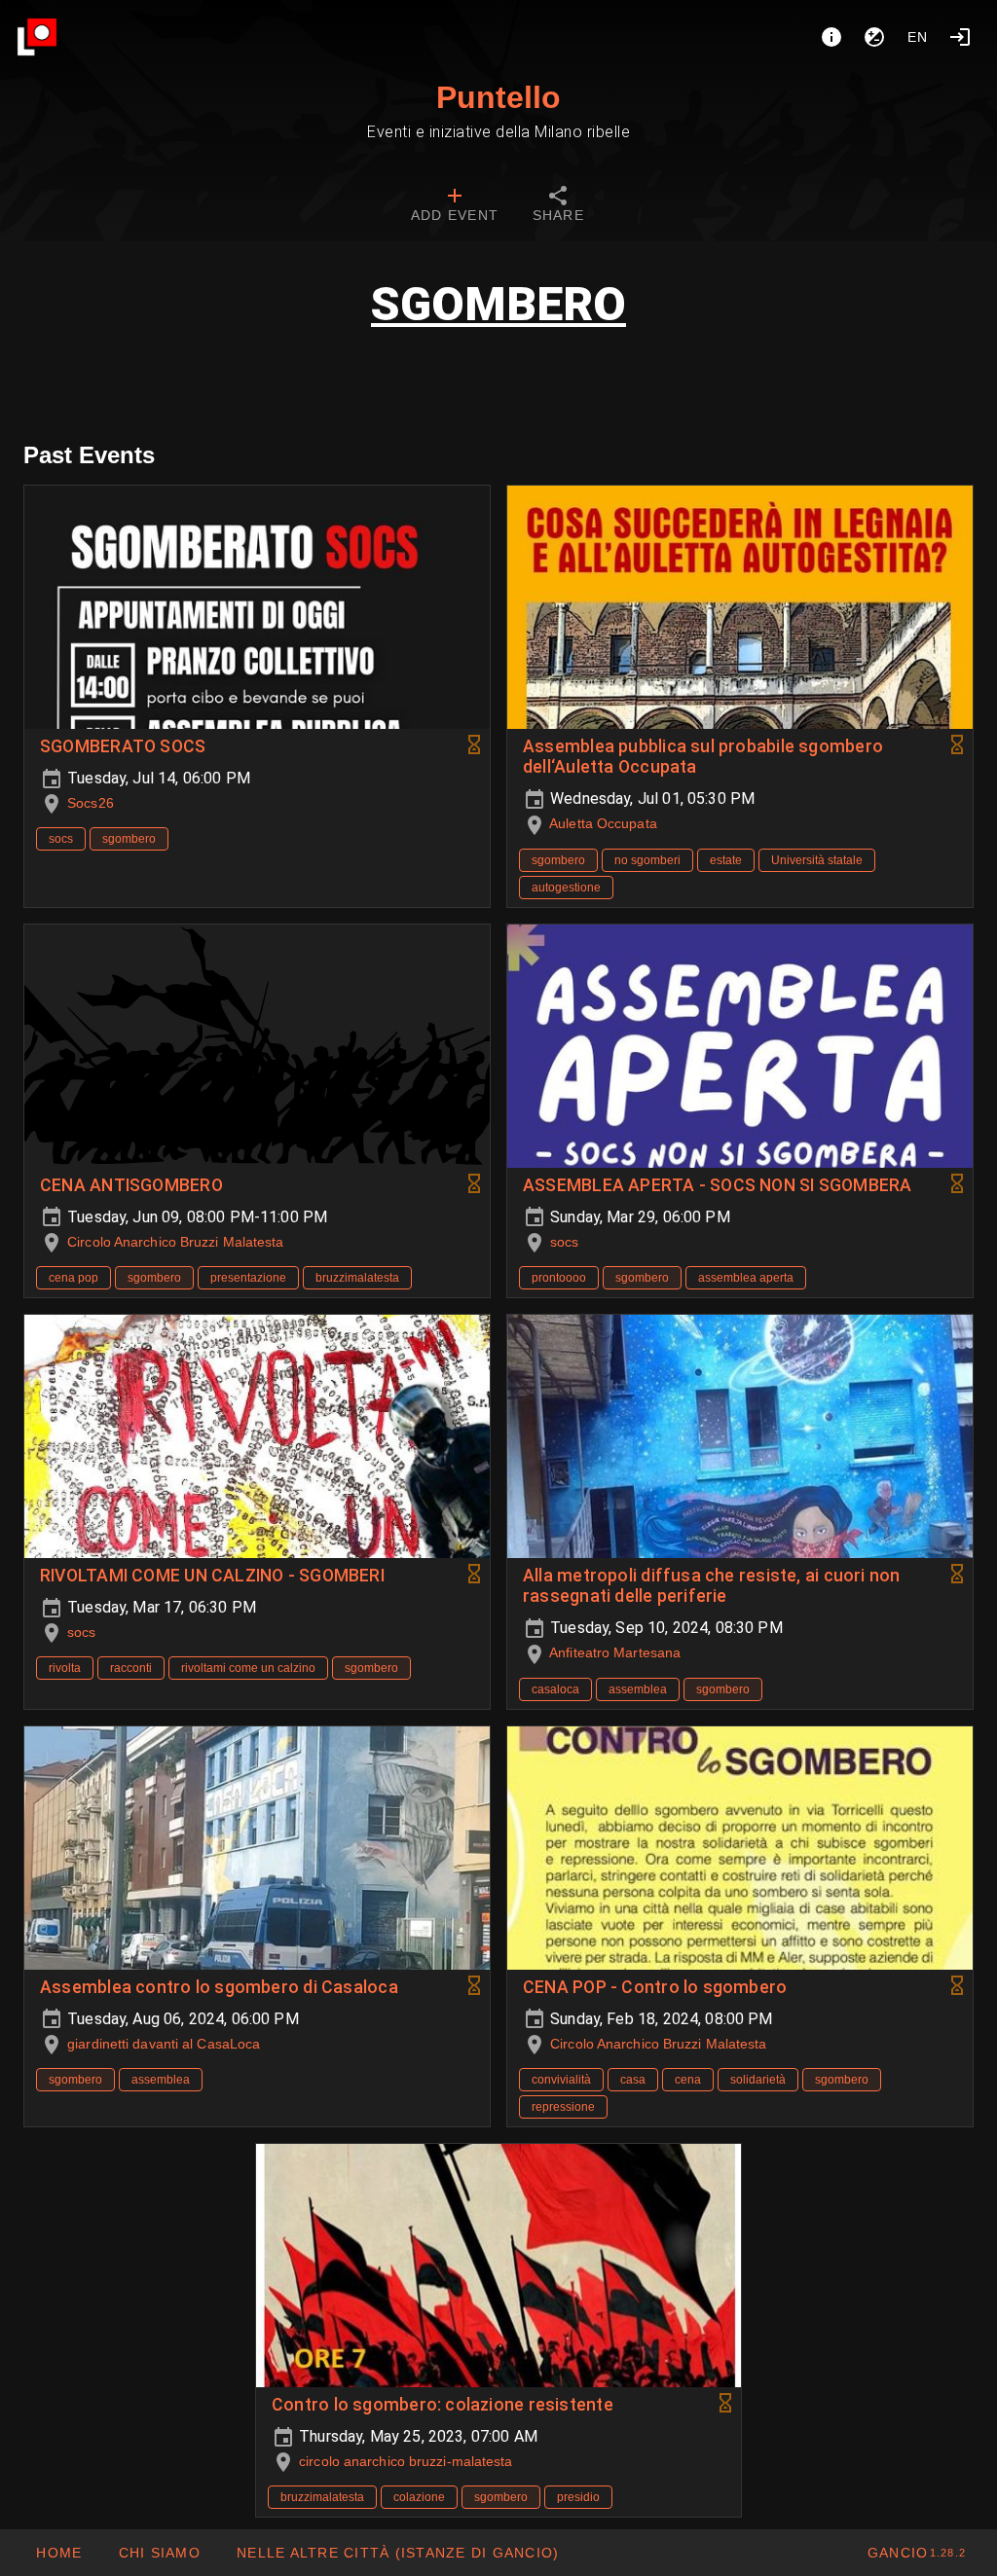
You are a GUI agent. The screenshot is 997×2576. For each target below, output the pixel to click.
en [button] (918, 37)
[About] (831, 37)
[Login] (960, 37)
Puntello (498, 97)
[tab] (455, 206)
